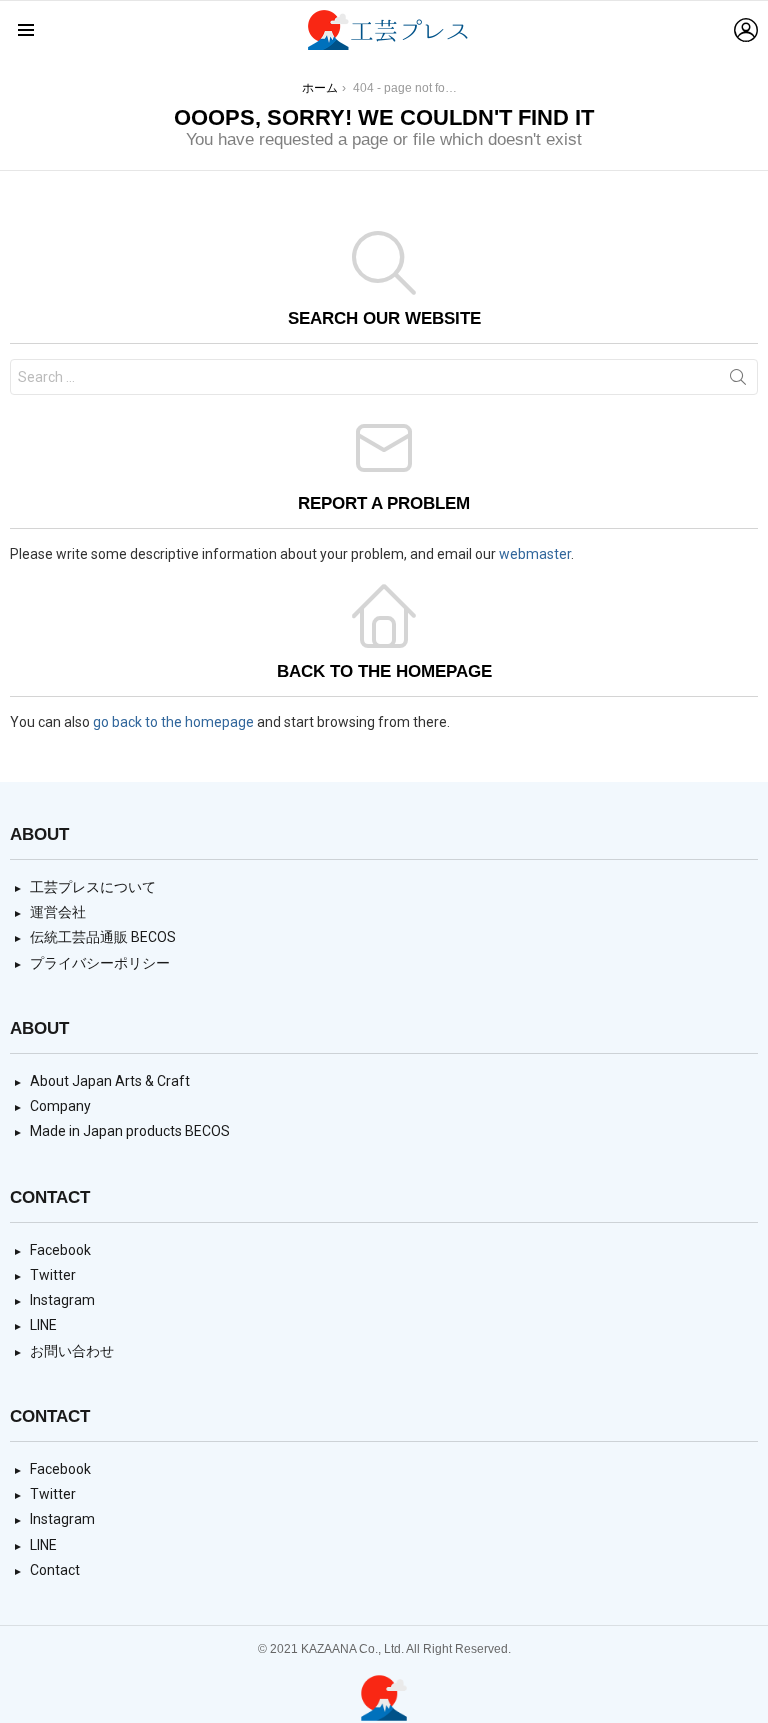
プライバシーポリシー (100, 963)
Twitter (53, 1275)
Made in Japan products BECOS (130, 1131)
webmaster (535, 554)
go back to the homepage (173, 722)
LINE (43, 1325)
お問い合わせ (72, 1351)
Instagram (62, 1300)
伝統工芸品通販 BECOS (103, 937)
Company (60, 1106)
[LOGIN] (746, 30)
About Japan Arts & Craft (110, 1081)
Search (738, 381)
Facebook (60, 1250)
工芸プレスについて (93, 887)
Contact (55, 1570)
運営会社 (58, 912)
